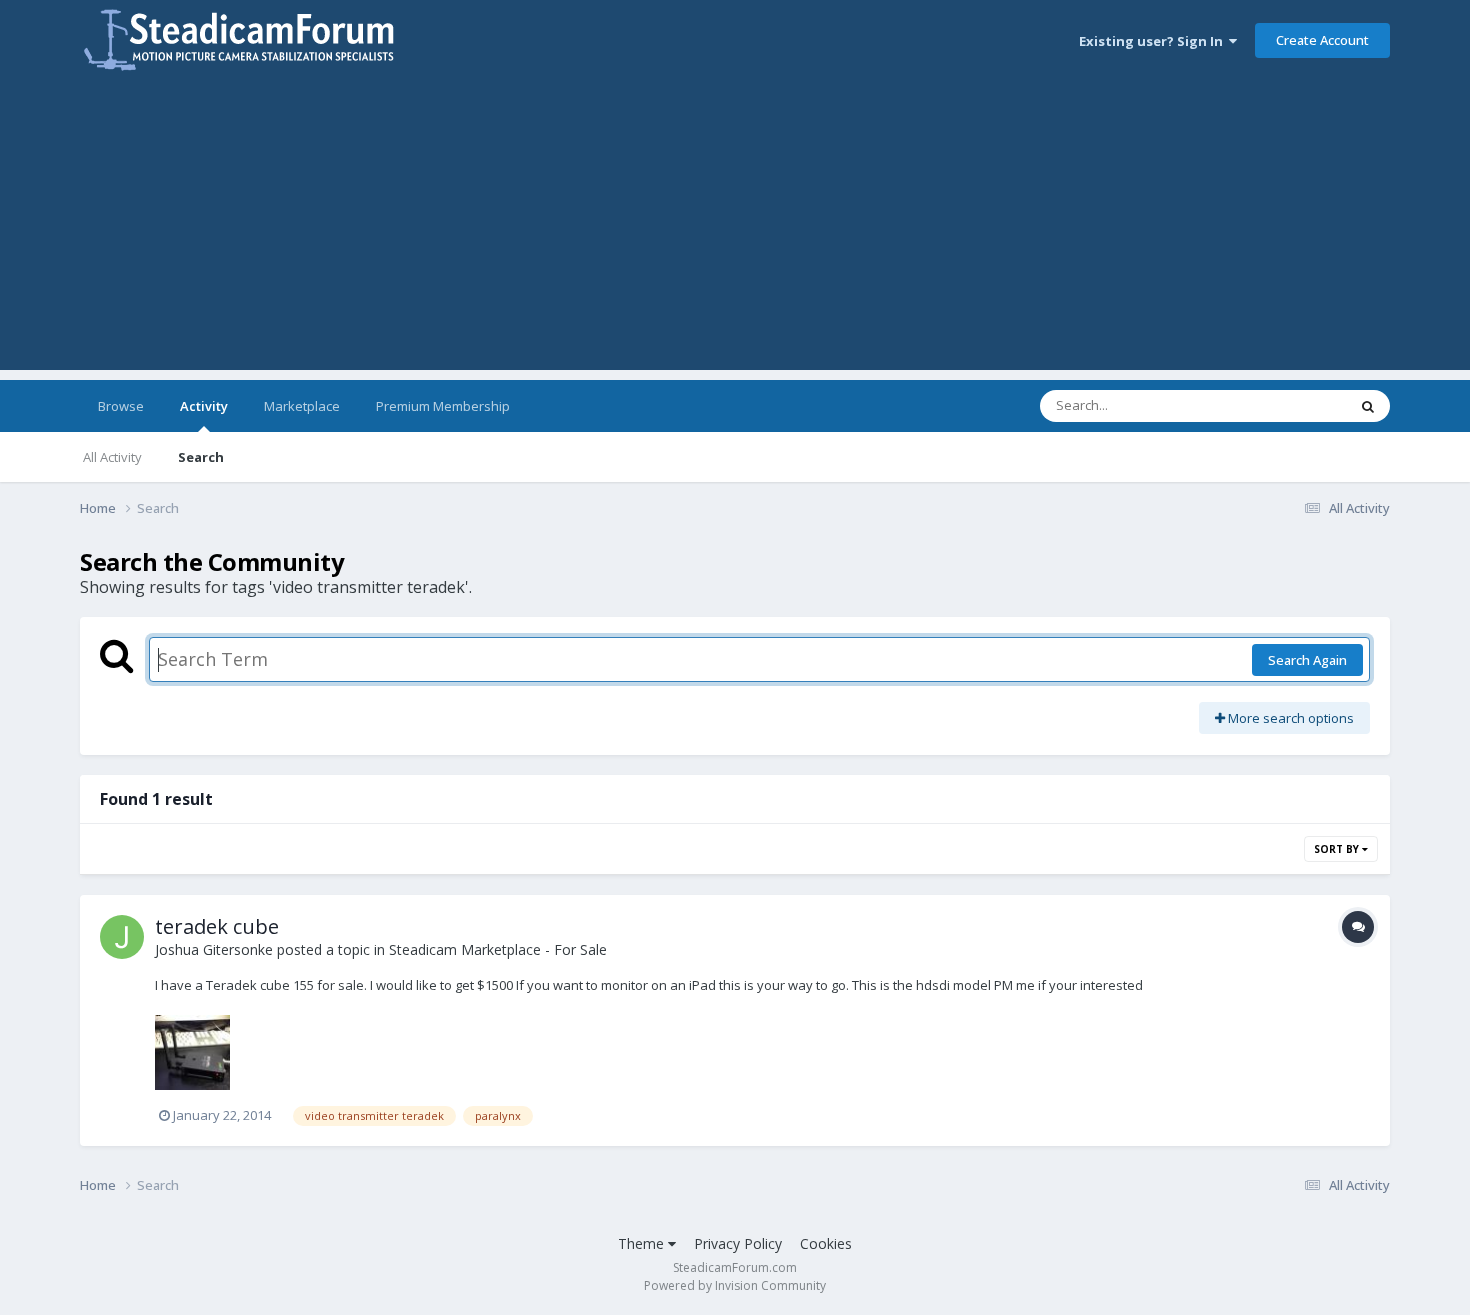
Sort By (1338, 849)
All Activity (112, 457)
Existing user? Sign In (1154, 41)
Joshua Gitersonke (214, 949)
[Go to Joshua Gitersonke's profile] (122, 937)
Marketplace (302, 406)
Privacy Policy (738, 1243)
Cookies (826, 1243)
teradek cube (217, 926)
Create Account (1322, 40)
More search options (1289, 718)
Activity (204, 406)
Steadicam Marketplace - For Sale (498, 949)
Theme (643, 1243)
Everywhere (1286, 405)
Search (201, 457)
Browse (121, 406)
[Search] (1368, 406)
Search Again (1307, 660)
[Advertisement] (735, 230)
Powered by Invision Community (735, 1285)
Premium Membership (443, 406)
